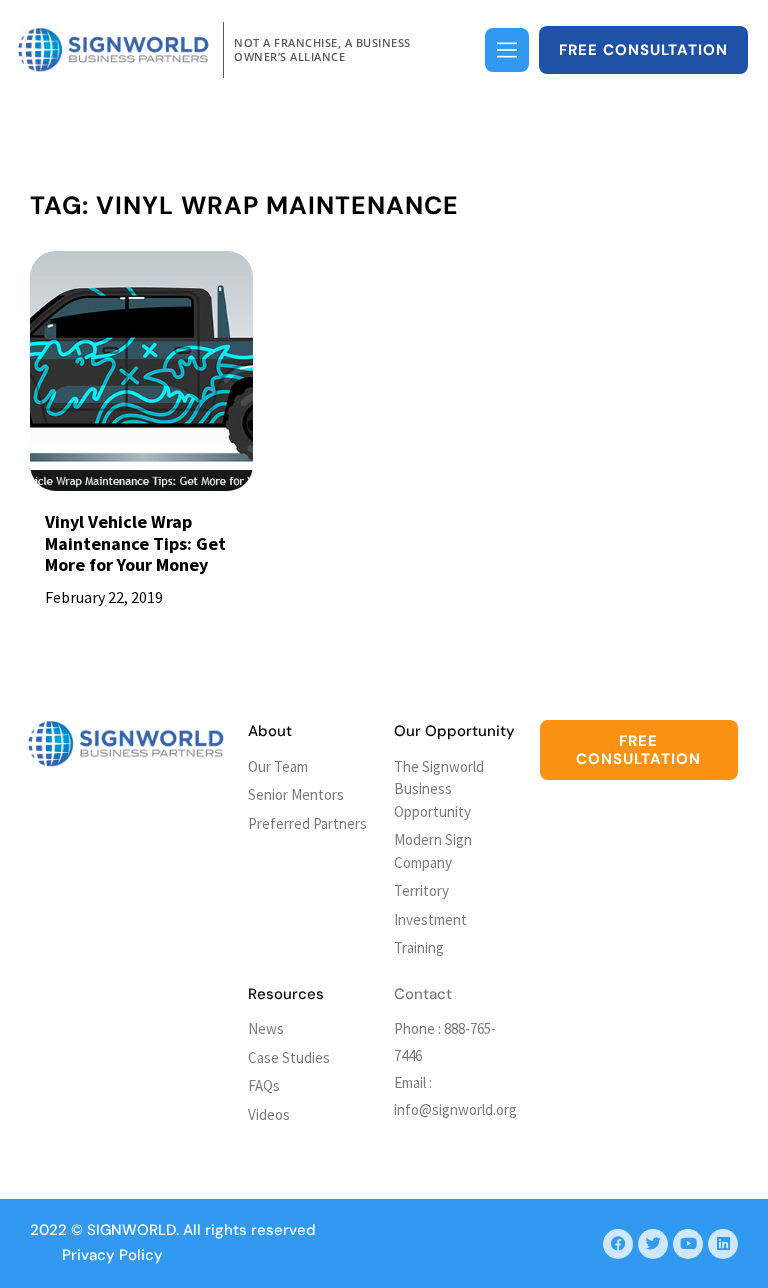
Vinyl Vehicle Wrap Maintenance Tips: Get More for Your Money (135, 543)
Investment (430, 919)
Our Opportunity (454, 731)
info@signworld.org (455, 1109)
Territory (421, 890)
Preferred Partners (307, 823)
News (266, 1028)
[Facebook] (618, 1244)
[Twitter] (653, 1244)
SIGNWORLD (131, 1230)
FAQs (264, 1085)
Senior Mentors (296, 794)
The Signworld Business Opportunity (439, 789)
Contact (423, 994)
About (270, 731)
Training (419, 947)
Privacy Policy (112, 1255)
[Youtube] (688, 1244)
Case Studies (289, 1057)
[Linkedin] (723, 1244)
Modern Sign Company (433, 851)
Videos (269, 1114)
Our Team (278, 766)
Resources (286, 994)
